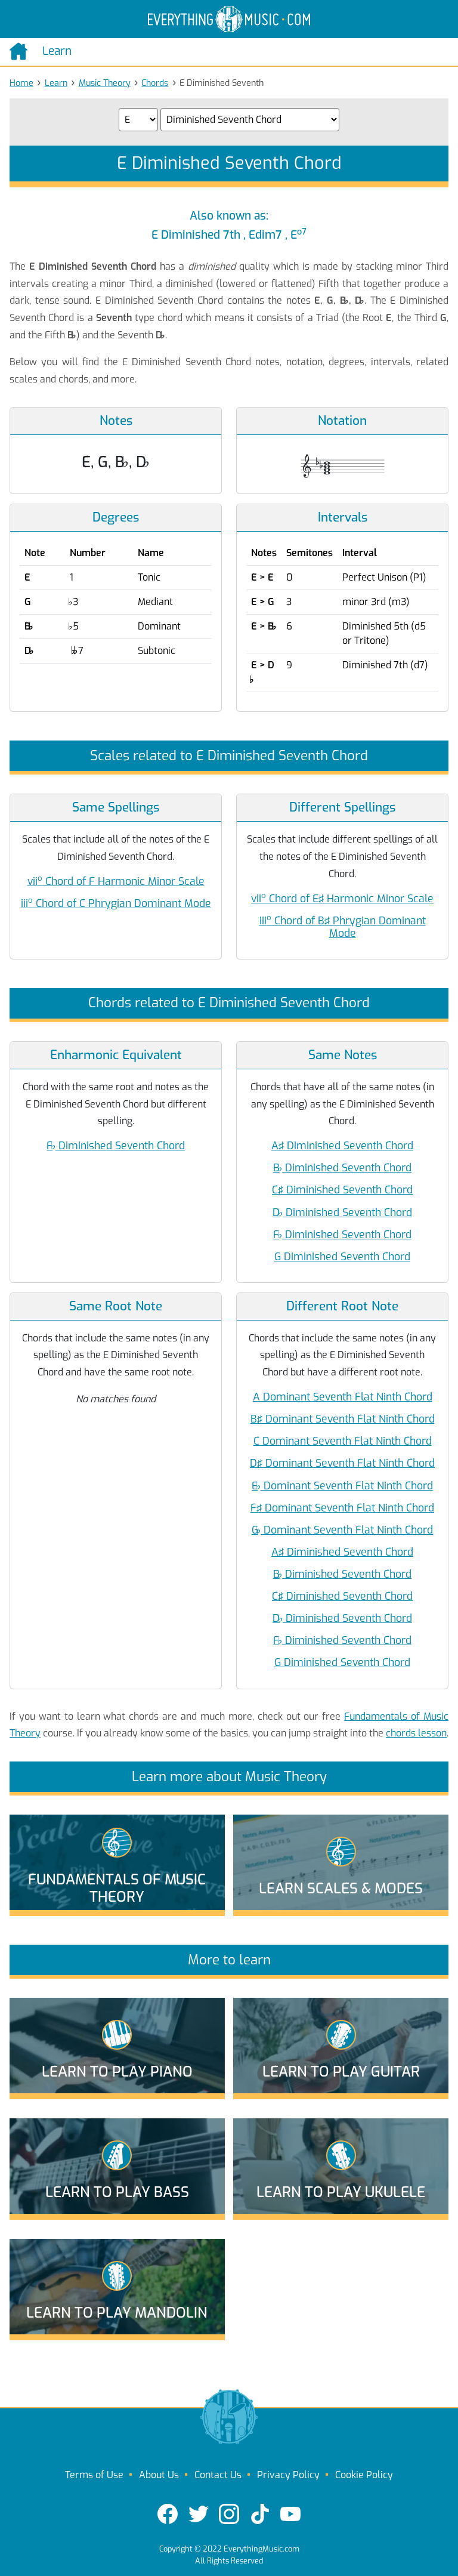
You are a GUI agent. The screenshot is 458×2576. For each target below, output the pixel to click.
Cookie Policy (364, 2475)
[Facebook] (168, 2514)
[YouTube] (290, 2514)
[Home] (21, 51)
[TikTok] (260, 2514)
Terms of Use (94, 2475)
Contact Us (218, 2475)
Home (21, 83)
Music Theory (105, 83)
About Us (159, 2475)
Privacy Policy (288, 2475)
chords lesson (416, 1733)
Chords (155, 83)
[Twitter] (199, 2514)
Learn (56, 83)
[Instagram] (229, 2514)
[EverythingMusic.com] (229, 19)
